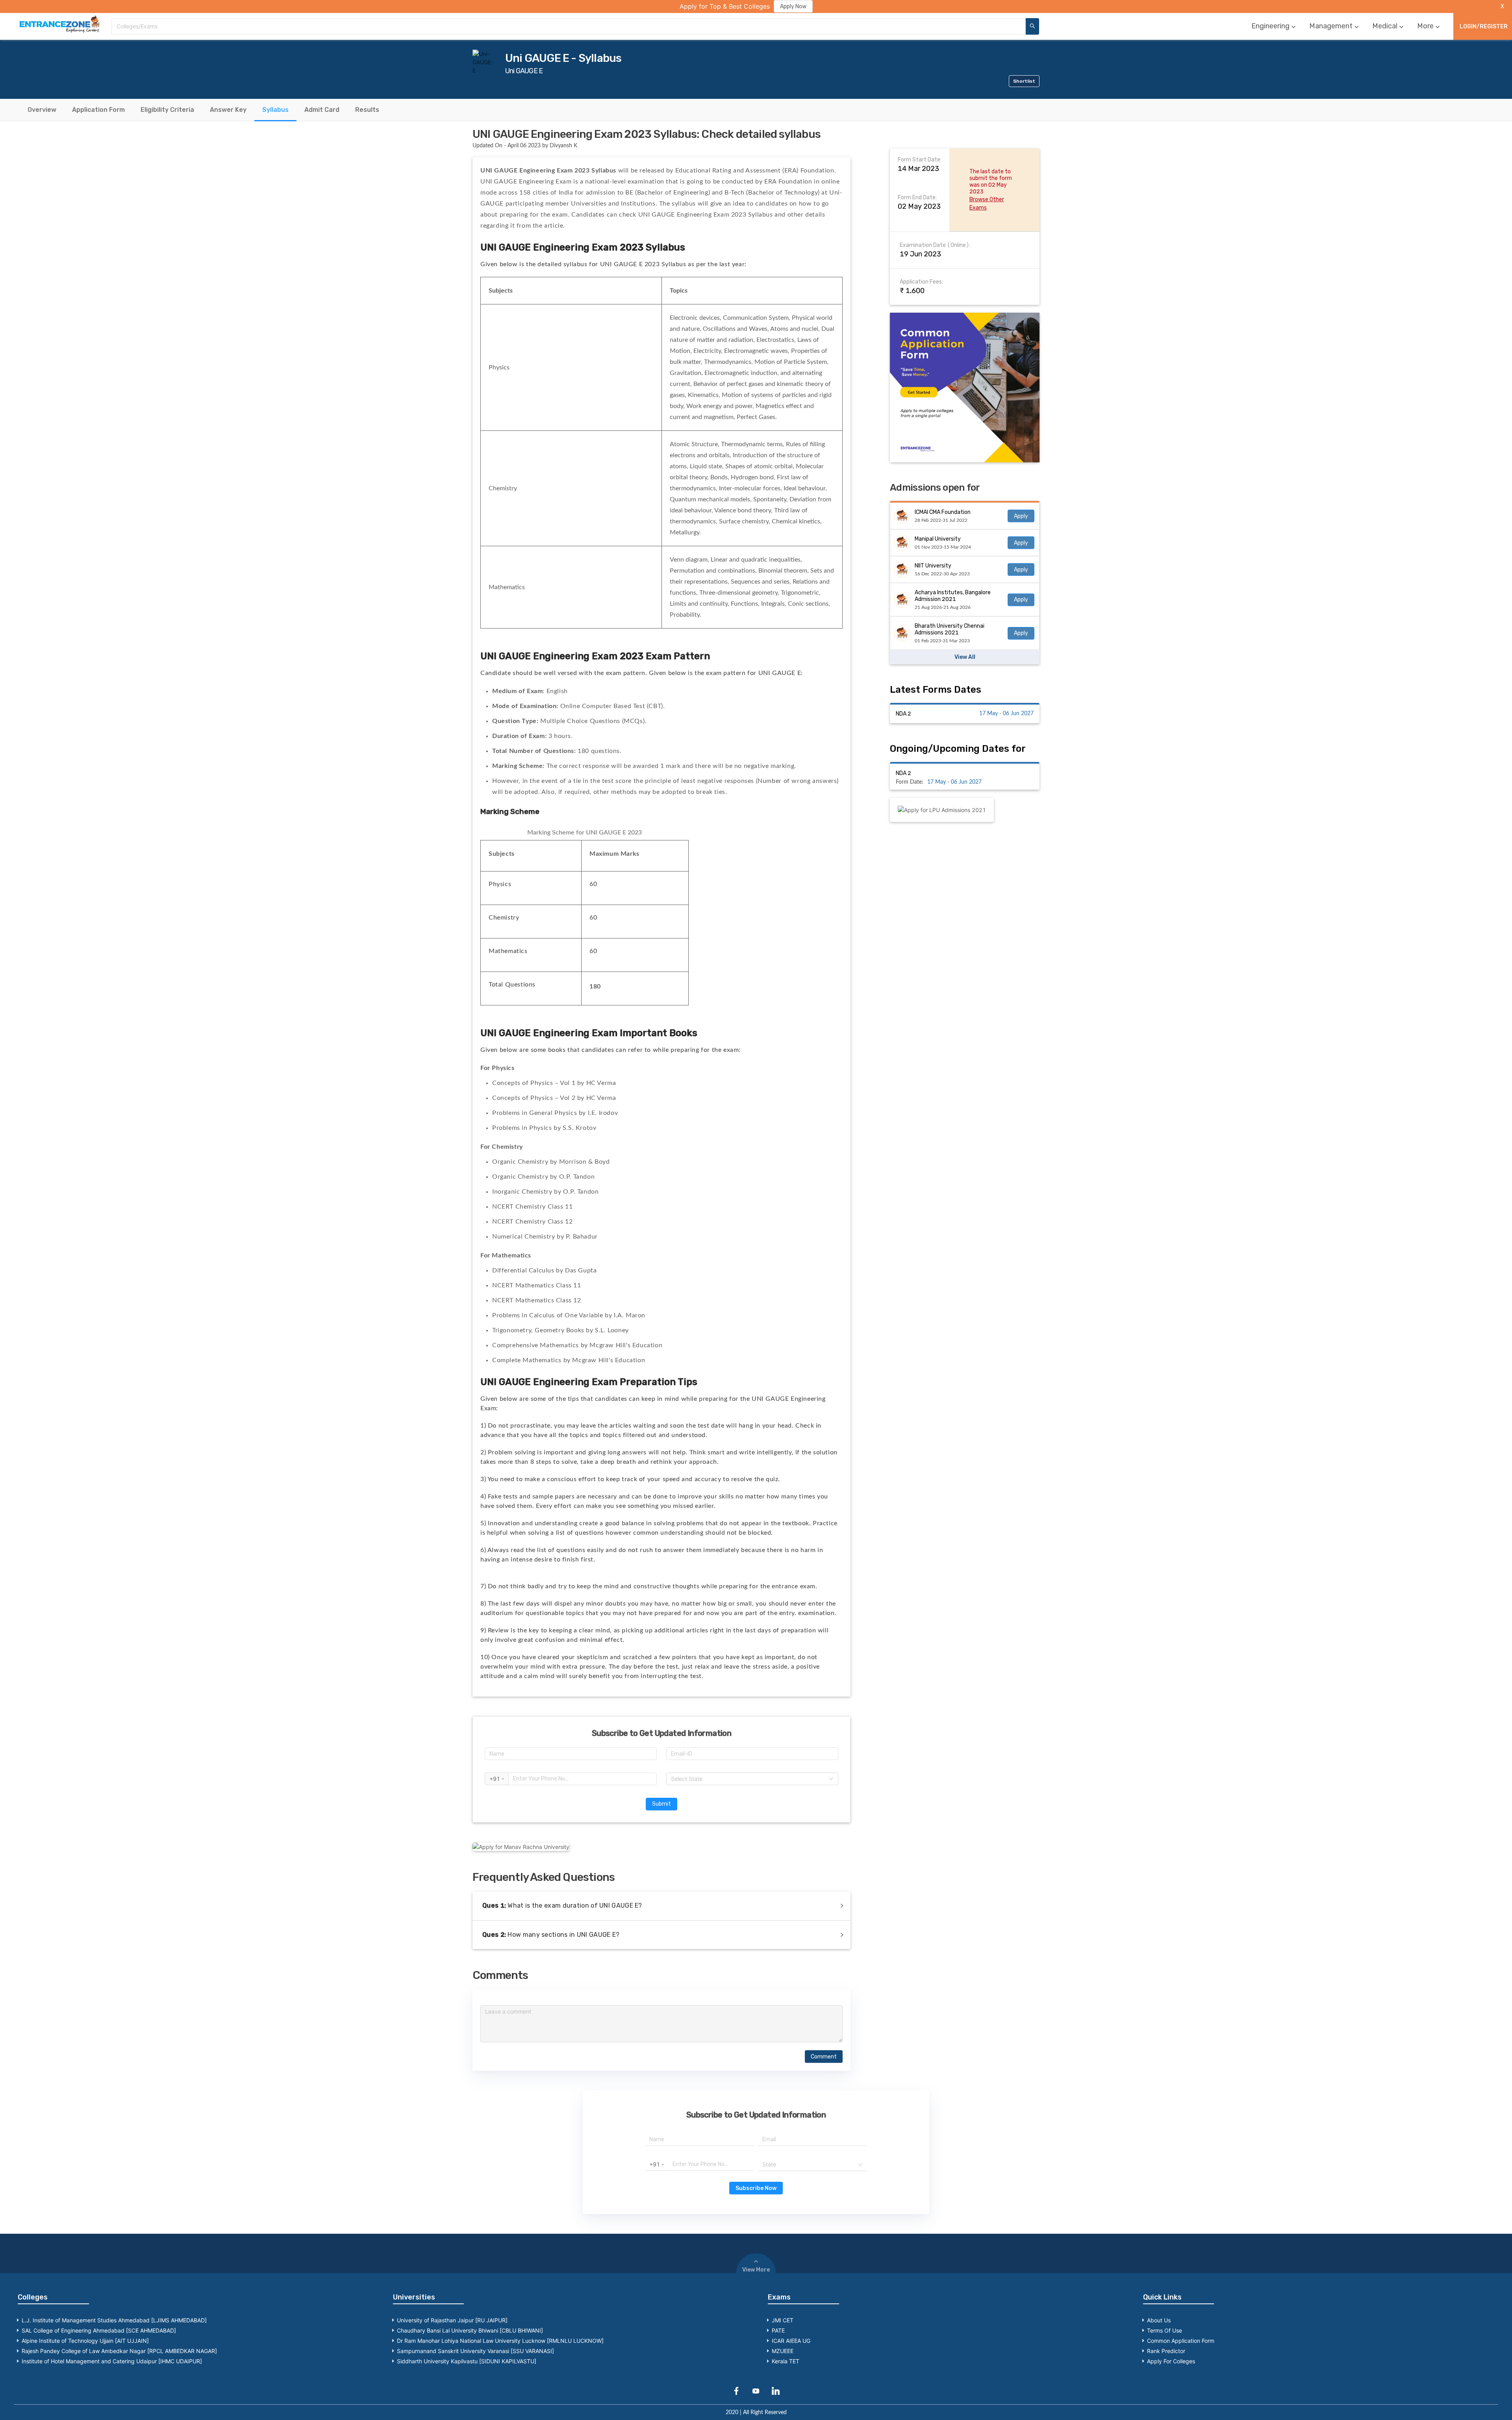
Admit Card (322, 110)
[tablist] (756, 110)
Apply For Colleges (1171, 2361)
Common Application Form (1181, 2341)
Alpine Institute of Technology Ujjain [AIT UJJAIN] (85, 2341)
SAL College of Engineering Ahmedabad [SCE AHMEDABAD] (99, 2330)
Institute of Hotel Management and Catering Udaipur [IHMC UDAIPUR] (112, 2361)
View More (756, 2270)
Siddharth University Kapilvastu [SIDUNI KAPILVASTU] (467, 2361)
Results (367, 110)
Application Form (98, 110)
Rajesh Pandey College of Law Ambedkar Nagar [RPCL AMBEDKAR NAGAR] (119, 2351)
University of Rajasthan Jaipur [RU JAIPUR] (452, 2320)
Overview (42, 110)
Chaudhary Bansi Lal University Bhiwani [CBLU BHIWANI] (470, 2330)
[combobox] (569, 26)
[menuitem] (1274, 26)
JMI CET (783, 2320)
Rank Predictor (1166, 2351)
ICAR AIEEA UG (791, 2341)
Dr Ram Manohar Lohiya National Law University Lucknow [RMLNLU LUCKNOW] (500, 2341)
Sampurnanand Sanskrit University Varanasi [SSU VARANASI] (475, 2351)
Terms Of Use (1165, 2330)
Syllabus (275, 110)
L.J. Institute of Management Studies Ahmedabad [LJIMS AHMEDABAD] (114, 2320)
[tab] (42, 110)
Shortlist (1024, 81)
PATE (778, 2330)
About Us (1159, 2320)
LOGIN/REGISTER (1484, 27)
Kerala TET (786, 2361)
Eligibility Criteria (167, 110)
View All (965, 657)
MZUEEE (783, 2351)
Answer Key (228, 110)
